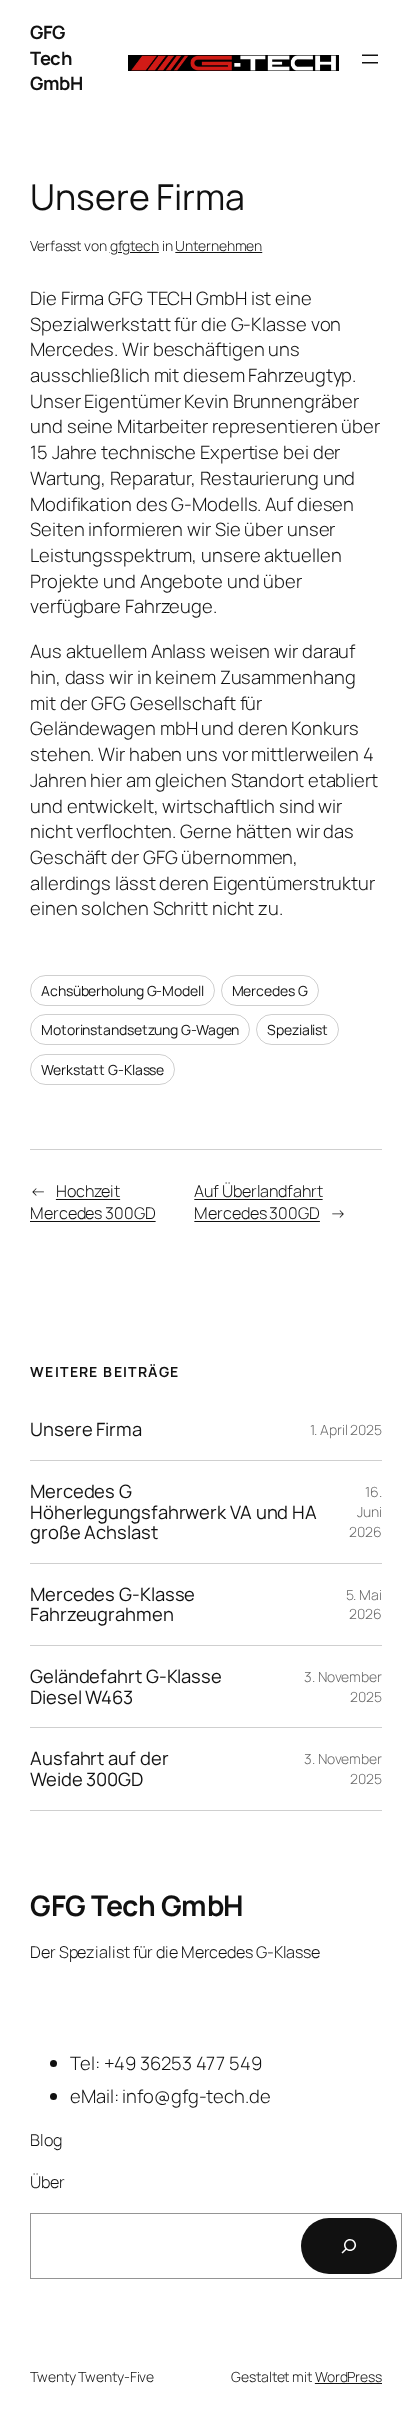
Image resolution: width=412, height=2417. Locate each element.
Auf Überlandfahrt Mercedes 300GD (258, 1202)
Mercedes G (270, 990)
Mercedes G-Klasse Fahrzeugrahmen (112, 1604)
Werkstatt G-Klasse (102, 1069)
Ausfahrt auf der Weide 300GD (99, 1768)
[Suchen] (349, 2246)
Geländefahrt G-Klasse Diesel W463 (126, 1686)
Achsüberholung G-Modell (122, 990)
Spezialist (297, 1029)
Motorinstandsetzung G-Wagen (140, 1029)
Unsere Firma (86, 1429)
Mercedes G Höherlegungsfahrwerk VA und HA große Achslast (173, 1512)
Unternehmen (218, 245)
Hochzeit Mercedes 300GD (93, 1202)
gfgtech (134, 245)
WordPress (348, 2376)
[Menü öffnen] (370, 59)
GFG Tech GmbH (56, 57)
